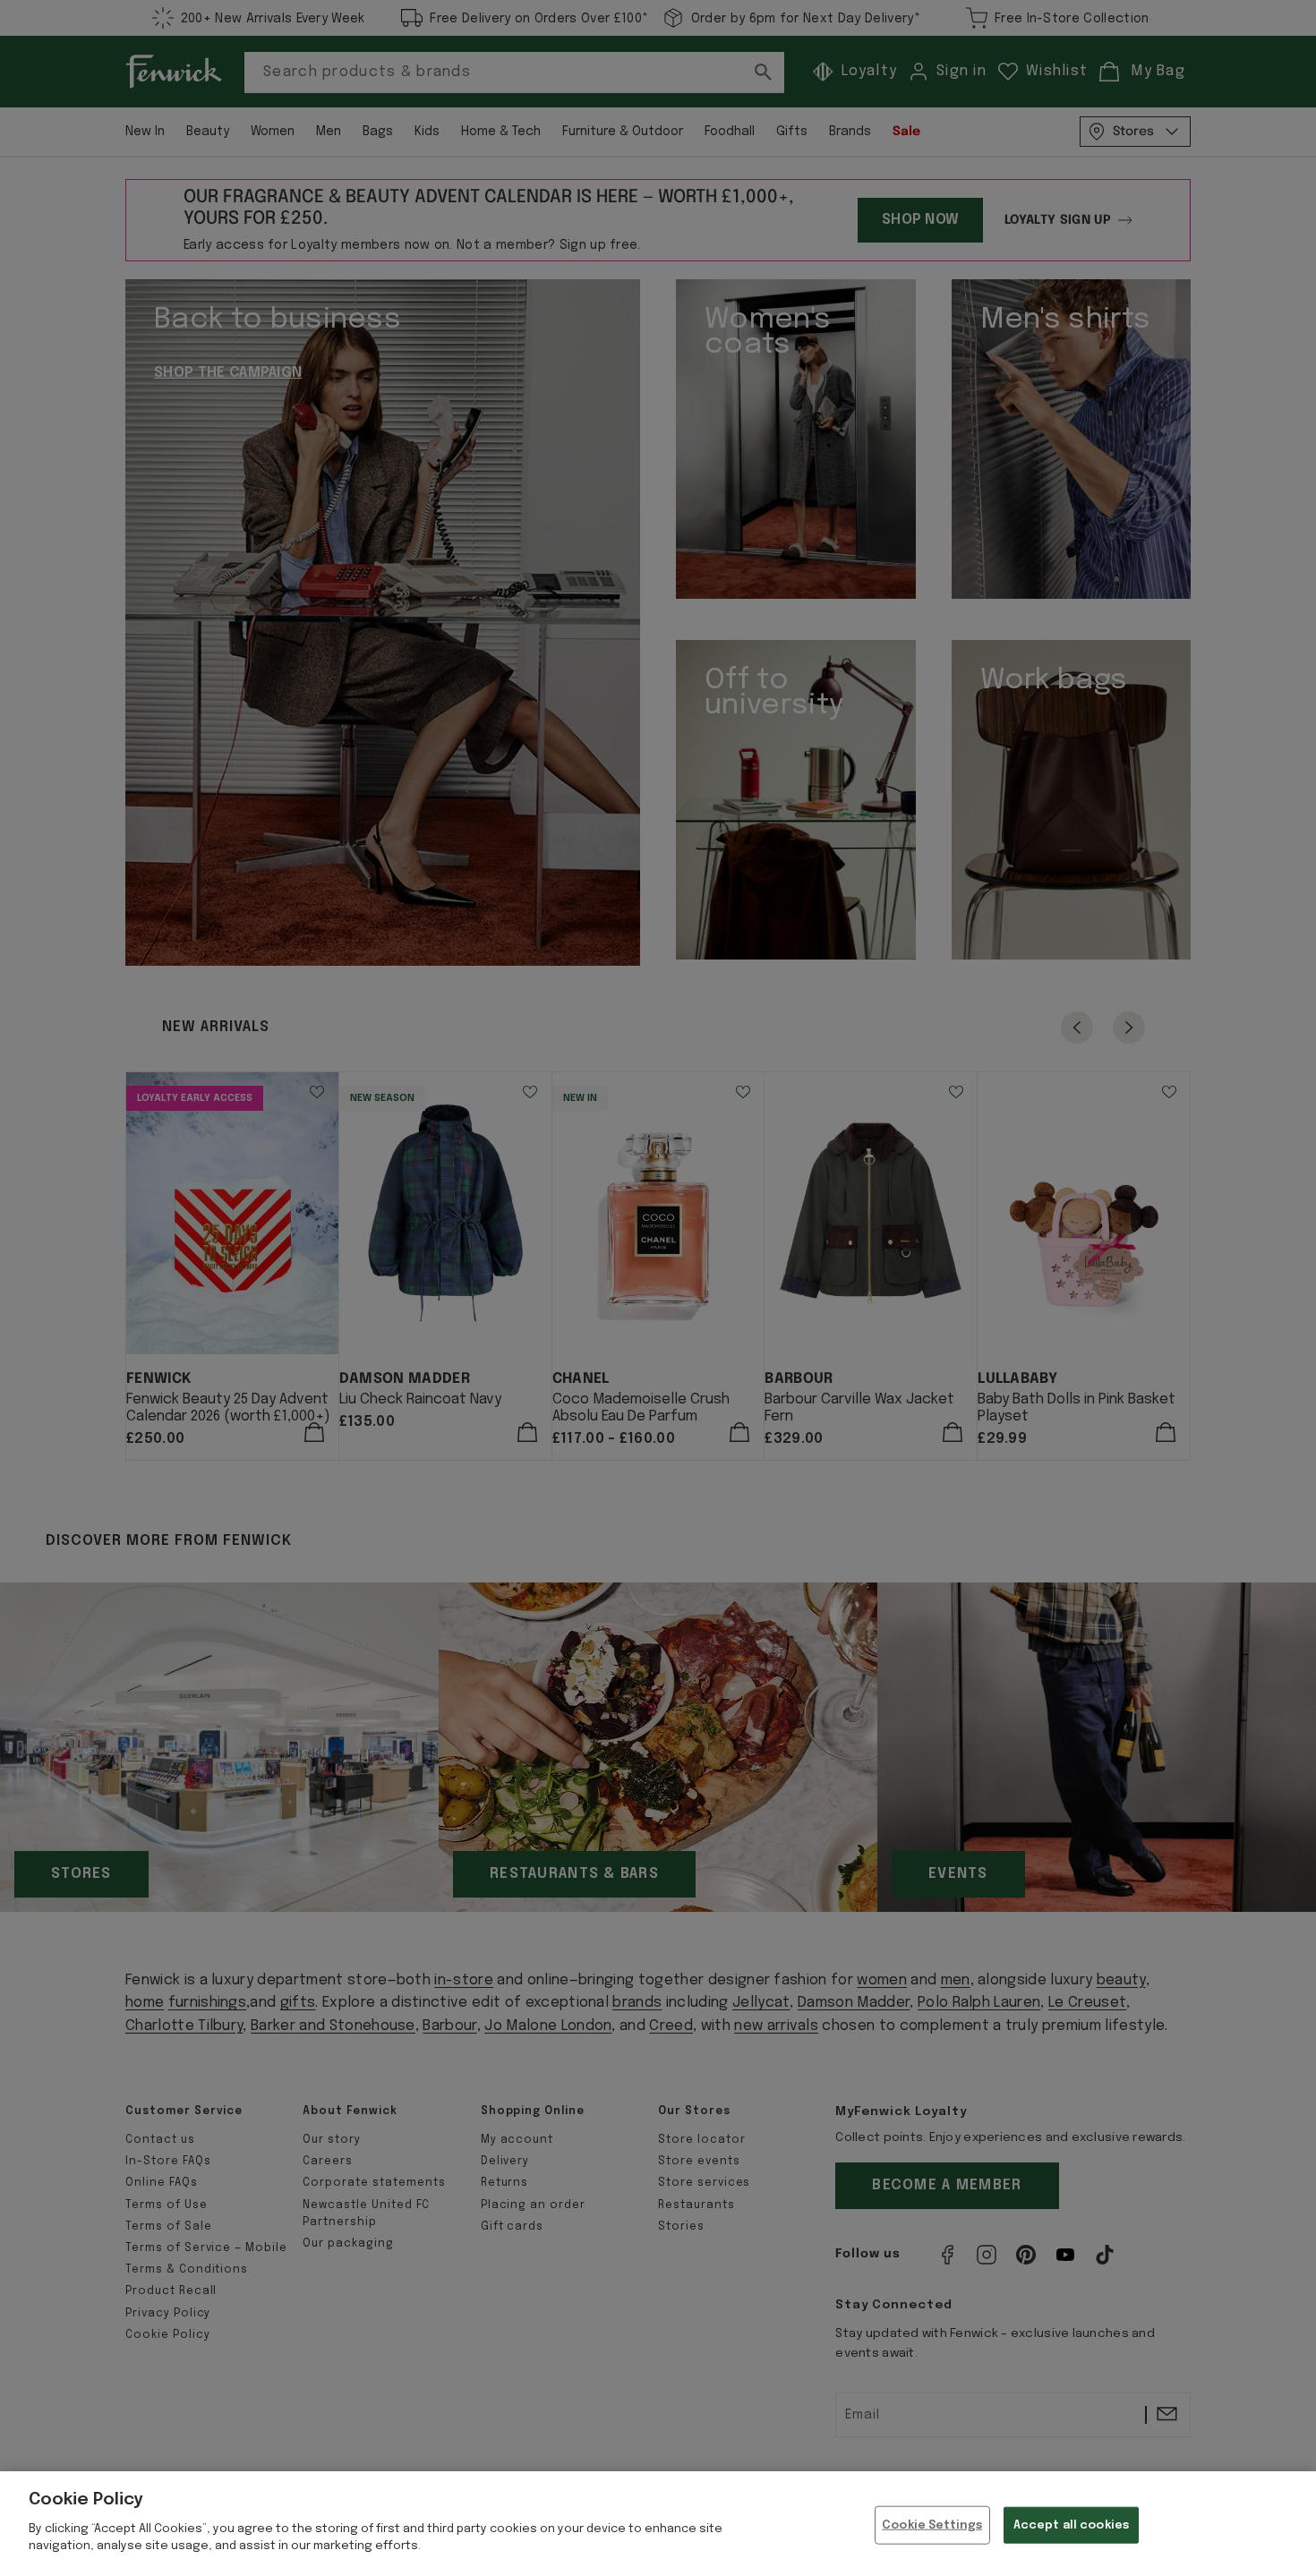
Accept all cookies (1071, 2525)
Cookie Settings (932, 2525)
